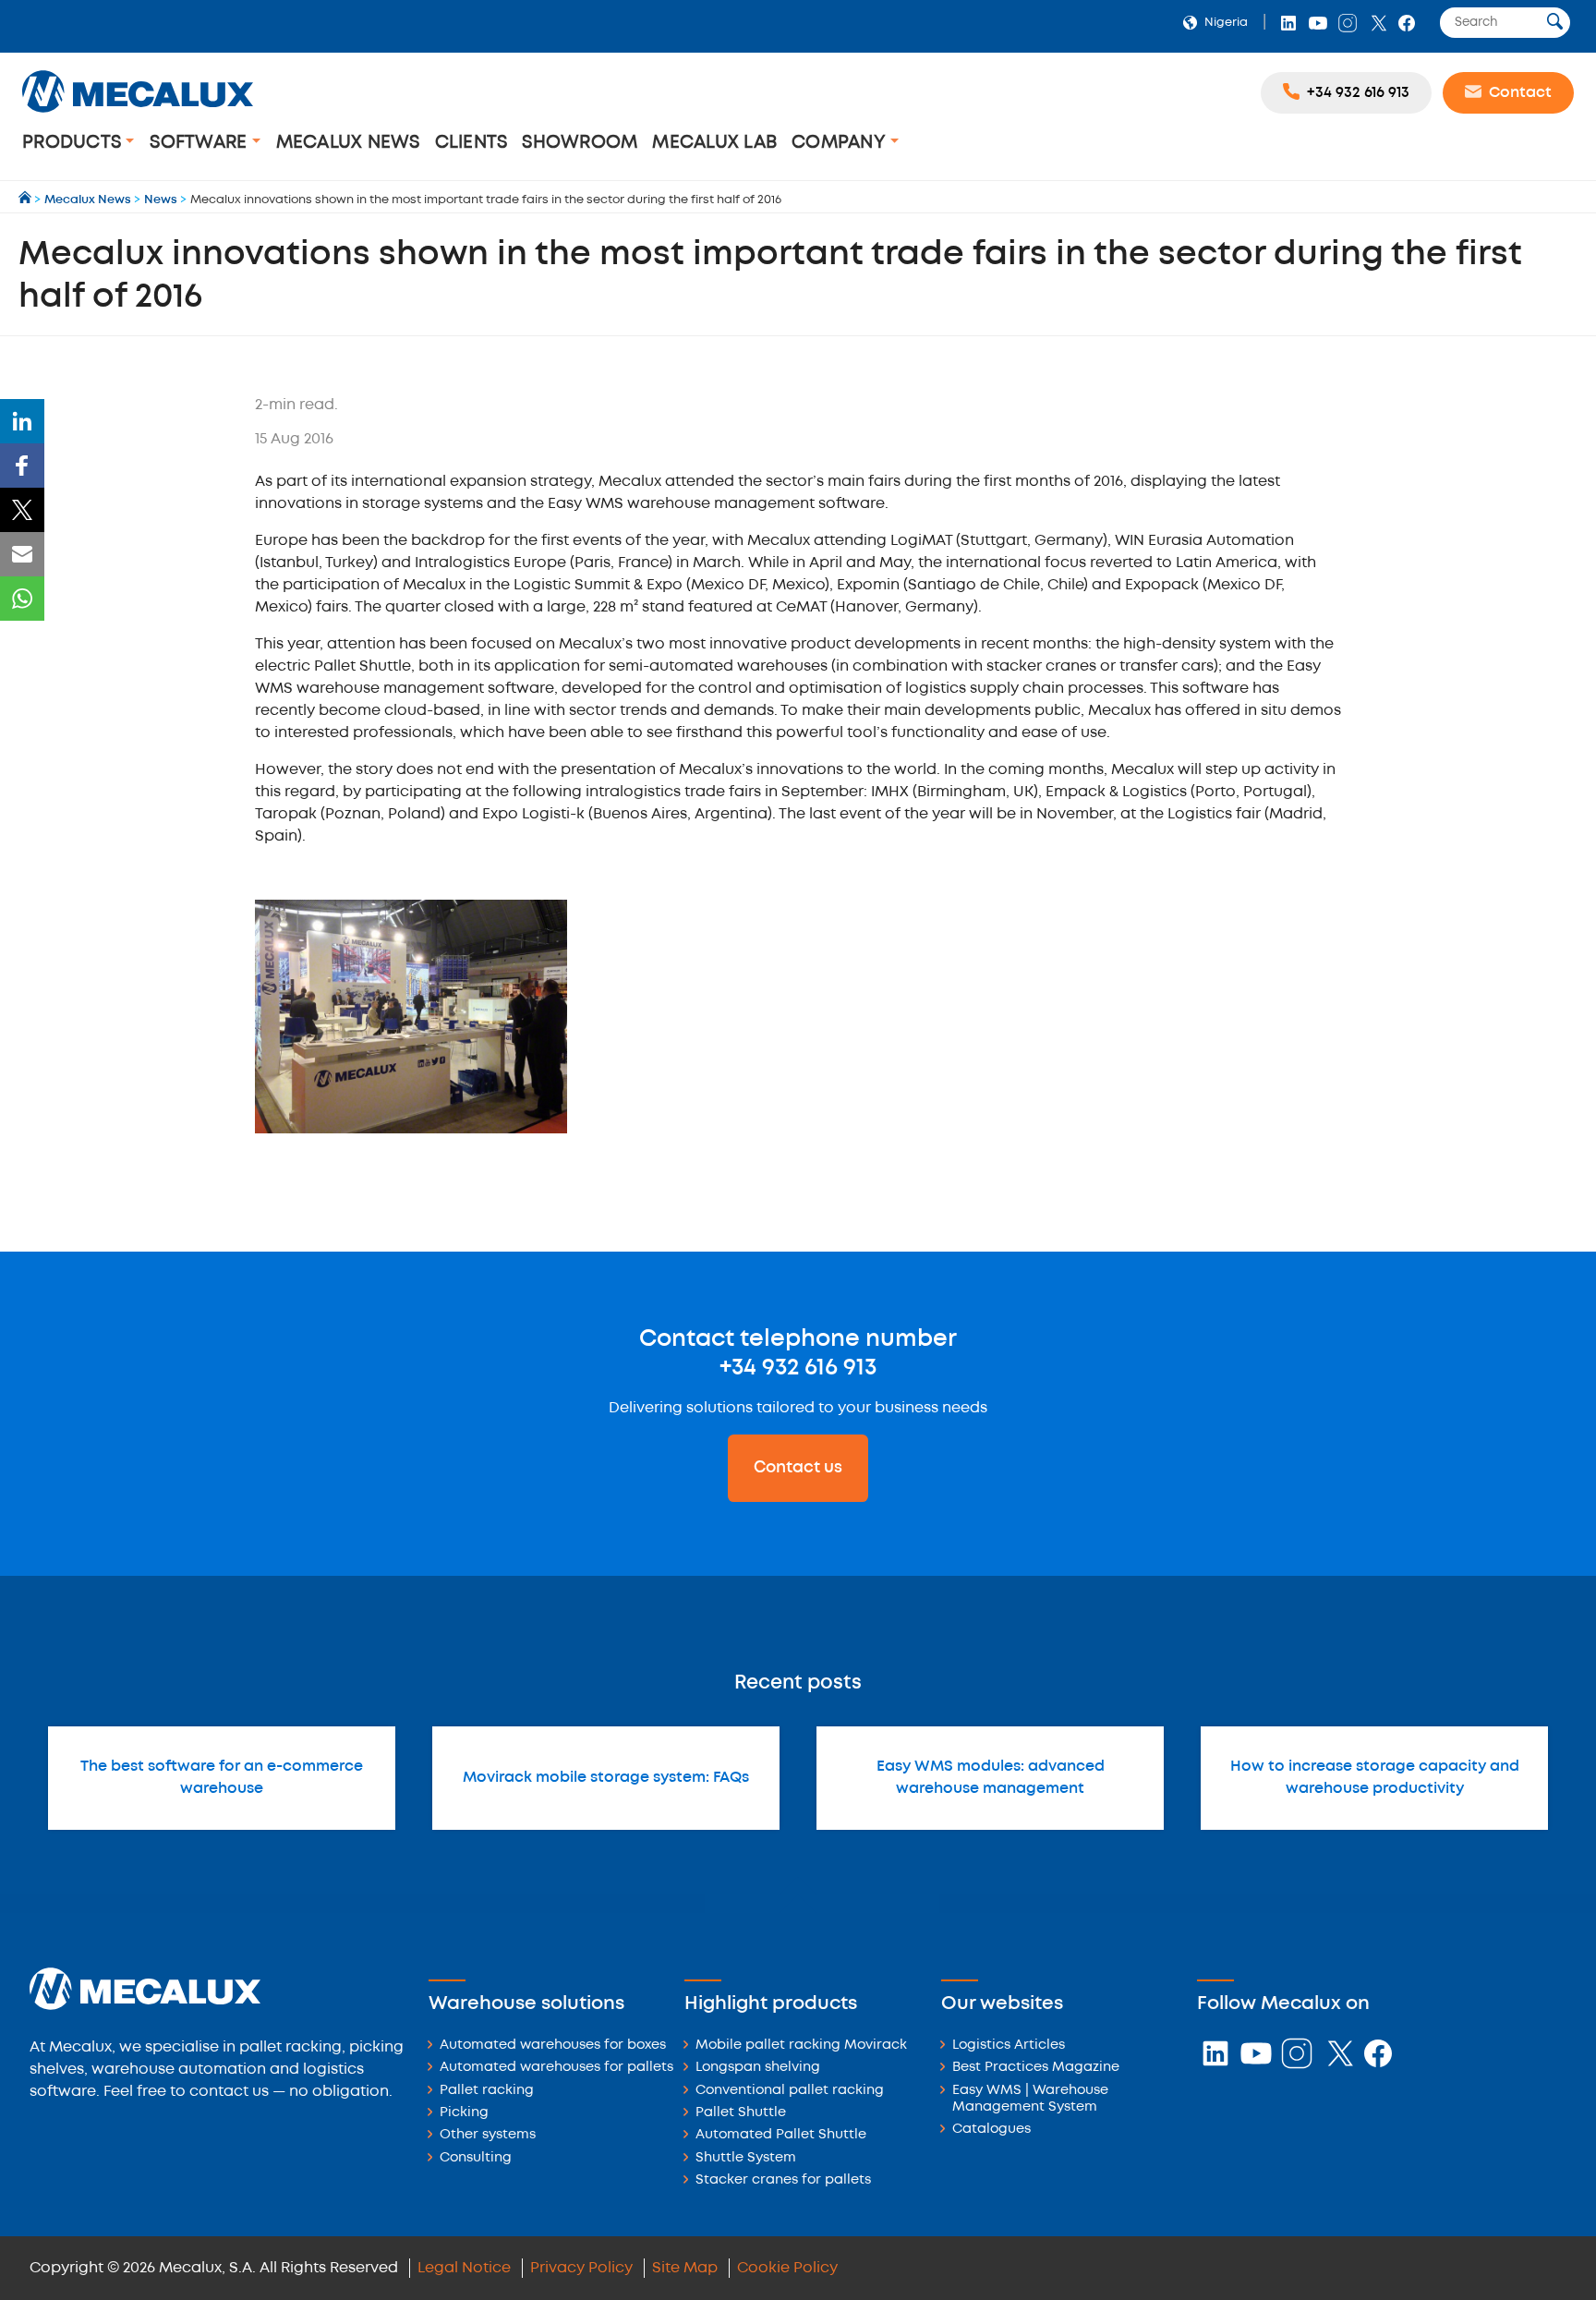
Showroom (580, 143)
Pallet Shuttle (741, 2113)
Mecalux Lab (714, 143)
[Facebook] (22, 466)
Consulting (476, 2158)
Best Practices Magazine (1036, 2068)
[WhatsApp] (22, 599)
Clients (472, 143)
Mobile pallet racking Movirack (801, 2046)
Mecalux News (348, 143)
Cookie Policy (787, 2268)
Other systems (488, 2135)
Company (841, 143)
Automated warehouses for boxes (553, 2046)
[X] (22, 510)
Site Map (685, 2268)
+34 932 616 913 (798, 1368)
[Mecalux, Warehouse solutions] (138, 115)
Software (200, 143)
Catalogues (991, 2130)
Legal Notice (464, 2268)
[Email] (22, 554)
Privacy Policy (581, 2268)
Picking (464, 2113)
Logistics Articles (1009, 2046)
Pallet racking (487, 2091)
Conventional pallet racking (790, 2091)
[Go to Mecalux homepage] (26, 200)
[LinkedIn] (22, 421)
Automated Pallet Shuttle (781, 2135)
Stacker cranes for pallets (783, 2180)
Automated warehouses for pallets (556, 2068)
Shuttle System (746, 2158)
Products (74, 143)
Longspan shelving (758, 2068)
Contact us (798, 1468)
